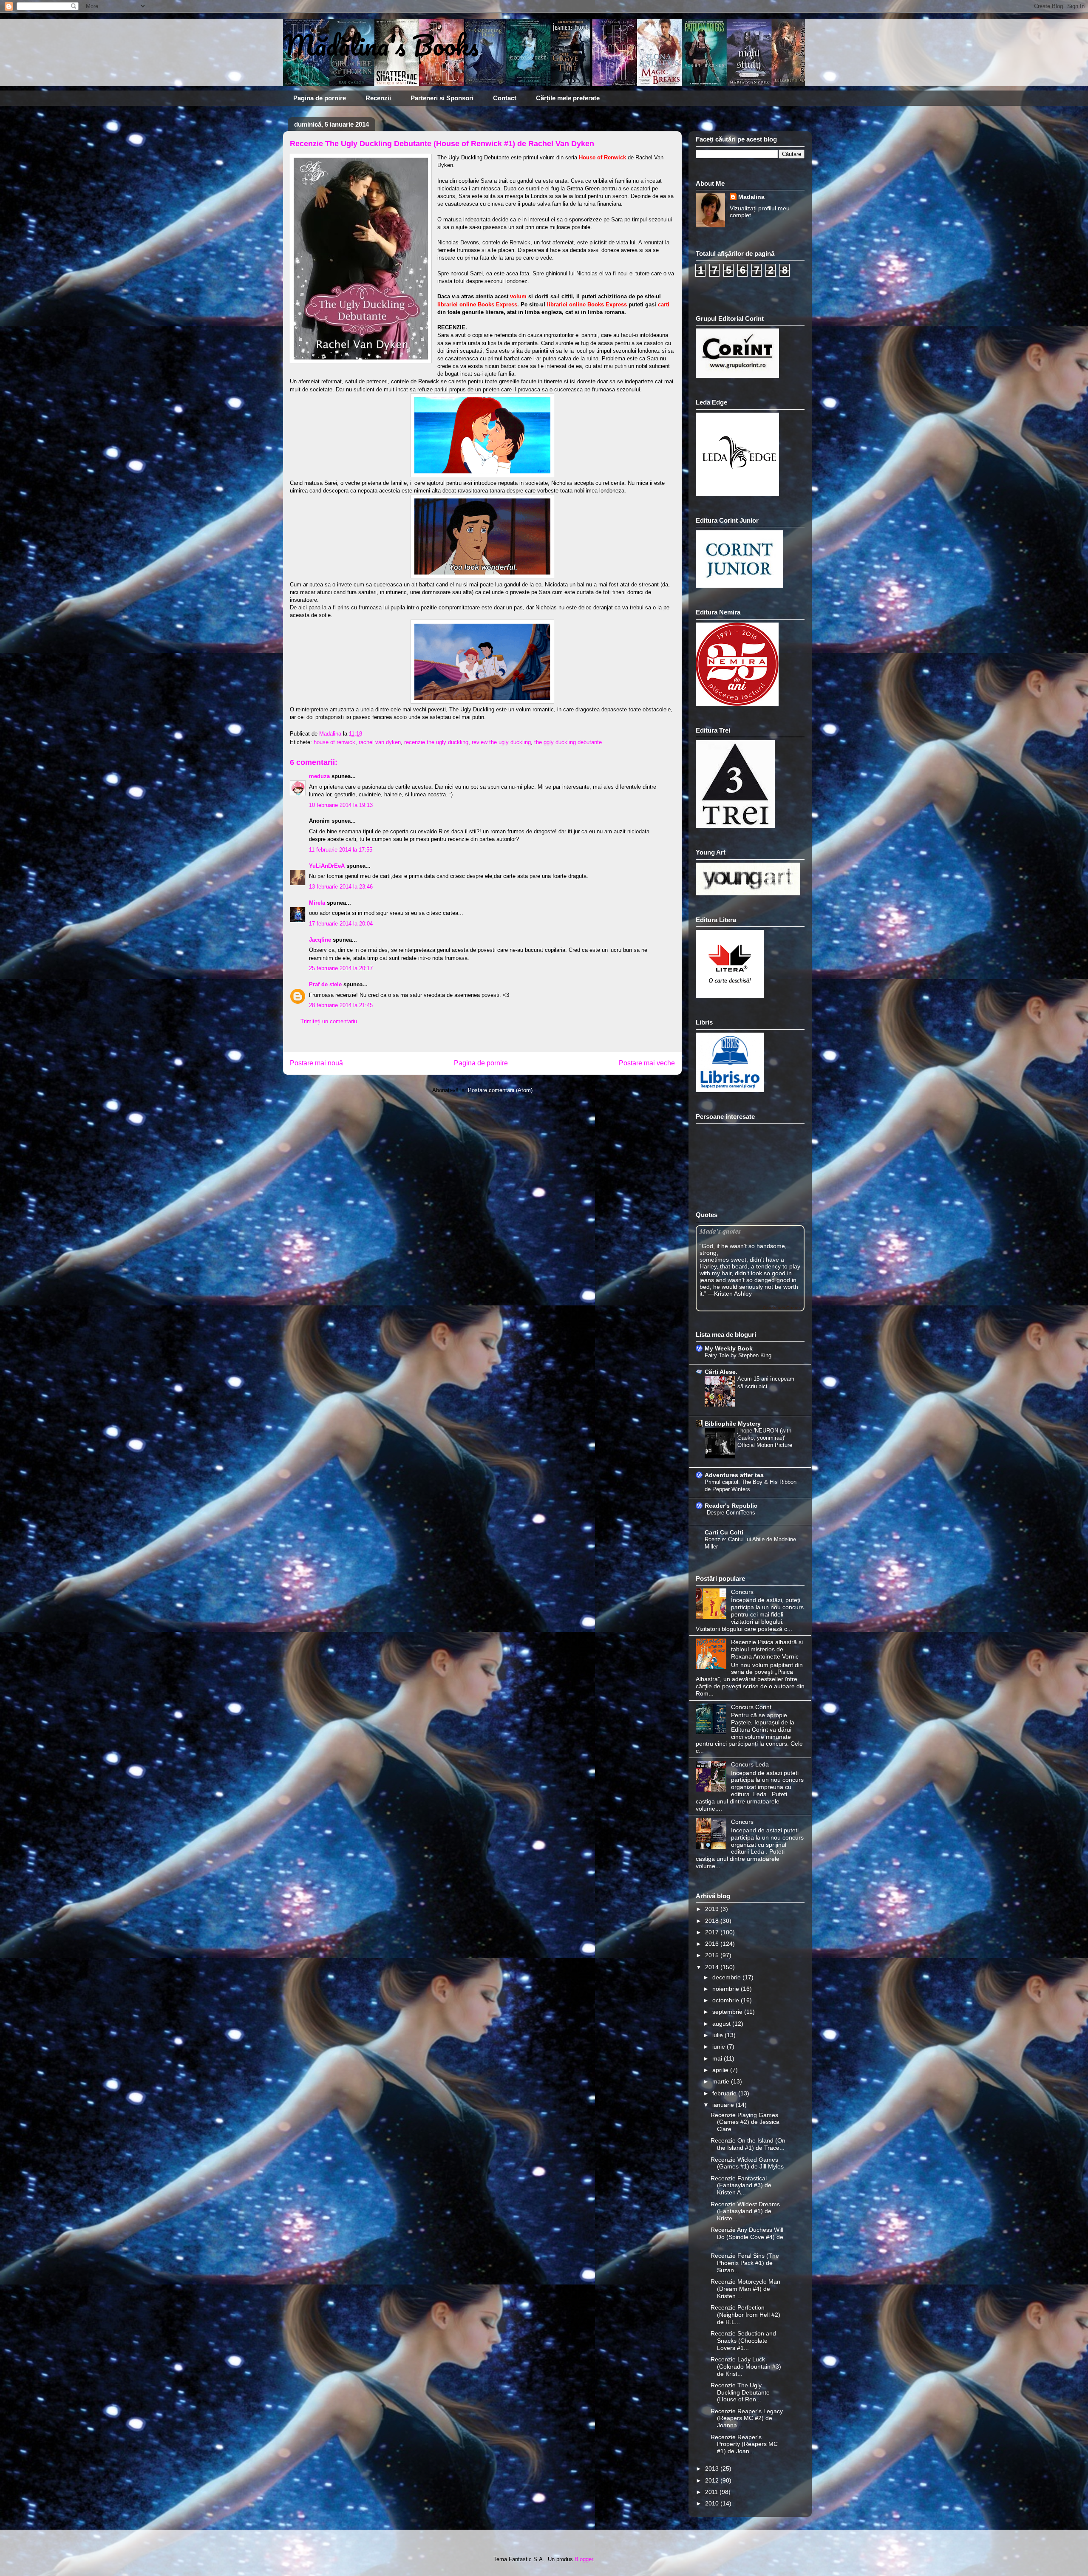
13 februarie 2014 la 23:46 (341, 887)
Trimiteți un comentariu (329, 1021)
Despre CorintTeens (731, 1513)
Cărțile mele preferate (568, 98)
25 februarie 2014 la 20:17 (341, 968)
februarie (725, 2093)
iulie (718, 2035)
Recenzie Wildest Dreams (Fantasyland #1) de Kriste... (745, 2211)
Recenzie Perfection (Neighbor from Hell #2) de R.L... (745, 2315)
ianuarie (724, 2105)
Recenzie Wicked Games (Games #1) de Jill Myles (747, 2163)
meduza (319, 776)
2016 (713, 1944)
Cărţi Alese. (721, 1372)
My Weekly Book (729, 1348)
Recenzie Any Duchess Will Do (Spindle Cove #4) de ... (747, 2237)
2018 (713, 1921)
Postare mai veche (647, 1063)
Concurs (742, 1592)
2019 (713, 1909)
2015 (713, 1955)
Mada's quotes (720, 1231)
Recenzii (378, 98)
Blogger (584, 2559)
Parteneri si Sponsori (442, 98)
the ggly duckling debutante (568, 742)
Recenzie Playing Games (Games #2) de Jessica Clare (745, 2122)
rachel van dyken (380, 742)
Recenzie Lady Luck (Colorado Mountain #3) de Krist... (746, 2367)
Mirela (317, 903)
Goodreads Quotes (782, 1308)
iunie (720, 2047)
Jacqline (320, 940)
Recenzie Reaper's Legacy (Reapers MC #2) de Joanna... (747, 2418)
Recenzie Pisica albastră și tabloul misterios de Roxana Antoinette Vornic (767, 1649)
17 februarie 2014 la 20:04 (341, 924)
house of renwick (334, 742)
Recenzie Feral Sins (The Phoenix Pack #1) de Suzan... (745, 2263)
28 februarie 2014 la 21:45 (341, 1005)
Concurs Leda (750, 1764)
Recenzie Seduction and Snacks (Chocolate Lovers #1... (743, 2341)
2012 (713, 2480)
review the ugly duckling (501, 742)
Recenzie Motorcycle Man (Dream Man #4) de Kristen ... (745, 2289)
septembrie (728, 2012)
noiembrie (727, 1989)
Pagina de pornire (320, 98)
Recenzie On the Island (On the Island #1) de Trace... (748, 2144)
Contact (505, 98)
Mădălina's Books (381, 45)
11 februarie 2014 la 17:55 (341, 850)
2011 (712, 2492)
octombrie (727, 2000)
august (722, 2024)
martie (722, 2081)
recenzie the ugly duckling (436, 742)
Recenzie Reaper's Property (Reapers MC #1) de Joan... (744, 2444)
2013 (713, 2468)
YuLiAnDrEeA (327, 866)
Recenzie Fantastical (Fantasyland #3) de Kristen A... (741, 2185)
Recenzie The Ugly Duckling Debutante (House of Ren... (740, 2392)
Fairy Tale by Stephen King (738, 1355)
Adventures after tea (734, 1475)
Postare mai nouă (316, 1063)
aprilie (721, 2070)
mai (718, 2058)
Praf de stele (325, 984)
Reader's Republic (731, 1506)
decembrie (727, 1977)
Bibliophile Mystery (733, 1424)
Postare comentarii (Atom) (500, 1090)
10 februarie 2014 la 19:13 (341, 805)
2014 (713, 1967)
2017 (713, 1932)
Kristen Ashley (733, 1294)
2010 (713, 2503)
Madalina (751, 197)
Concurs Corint (751, 1707)
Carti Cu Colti (724, 1532)
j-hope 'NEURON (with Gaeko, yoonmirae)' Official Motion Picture (765, 1438)
